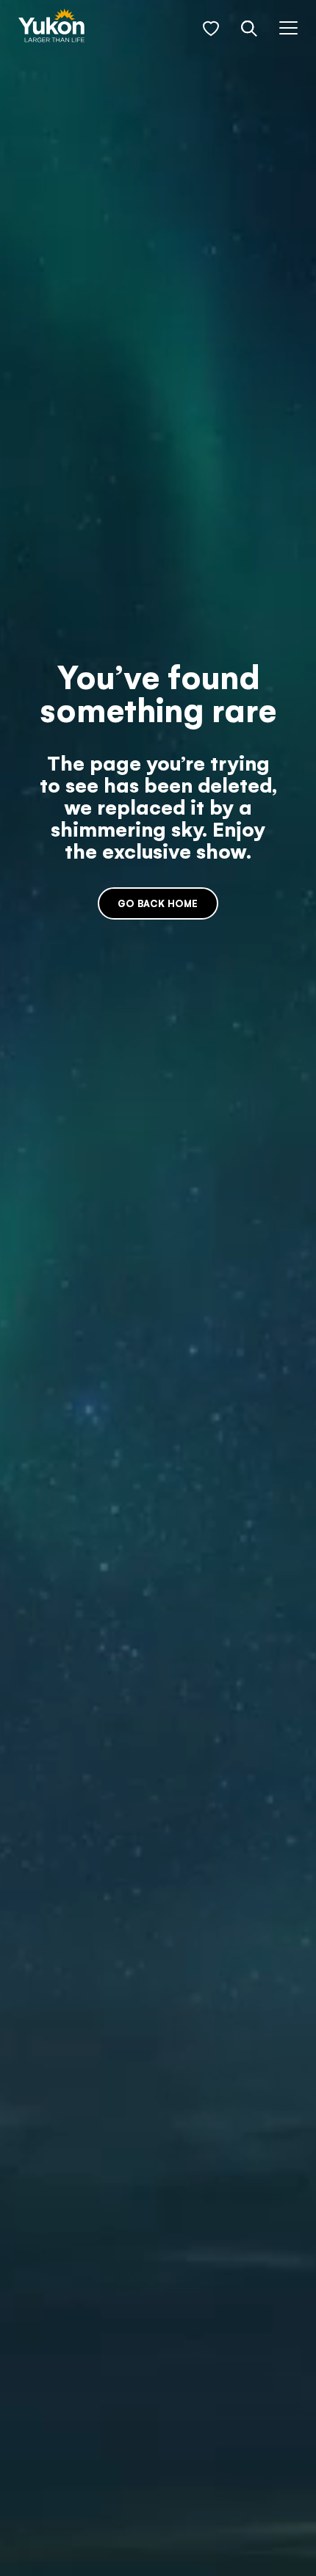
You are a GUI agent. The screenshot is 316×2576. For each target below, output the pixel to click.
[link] (51, 27)
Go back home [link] (158, 903)
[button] (211, 29)
